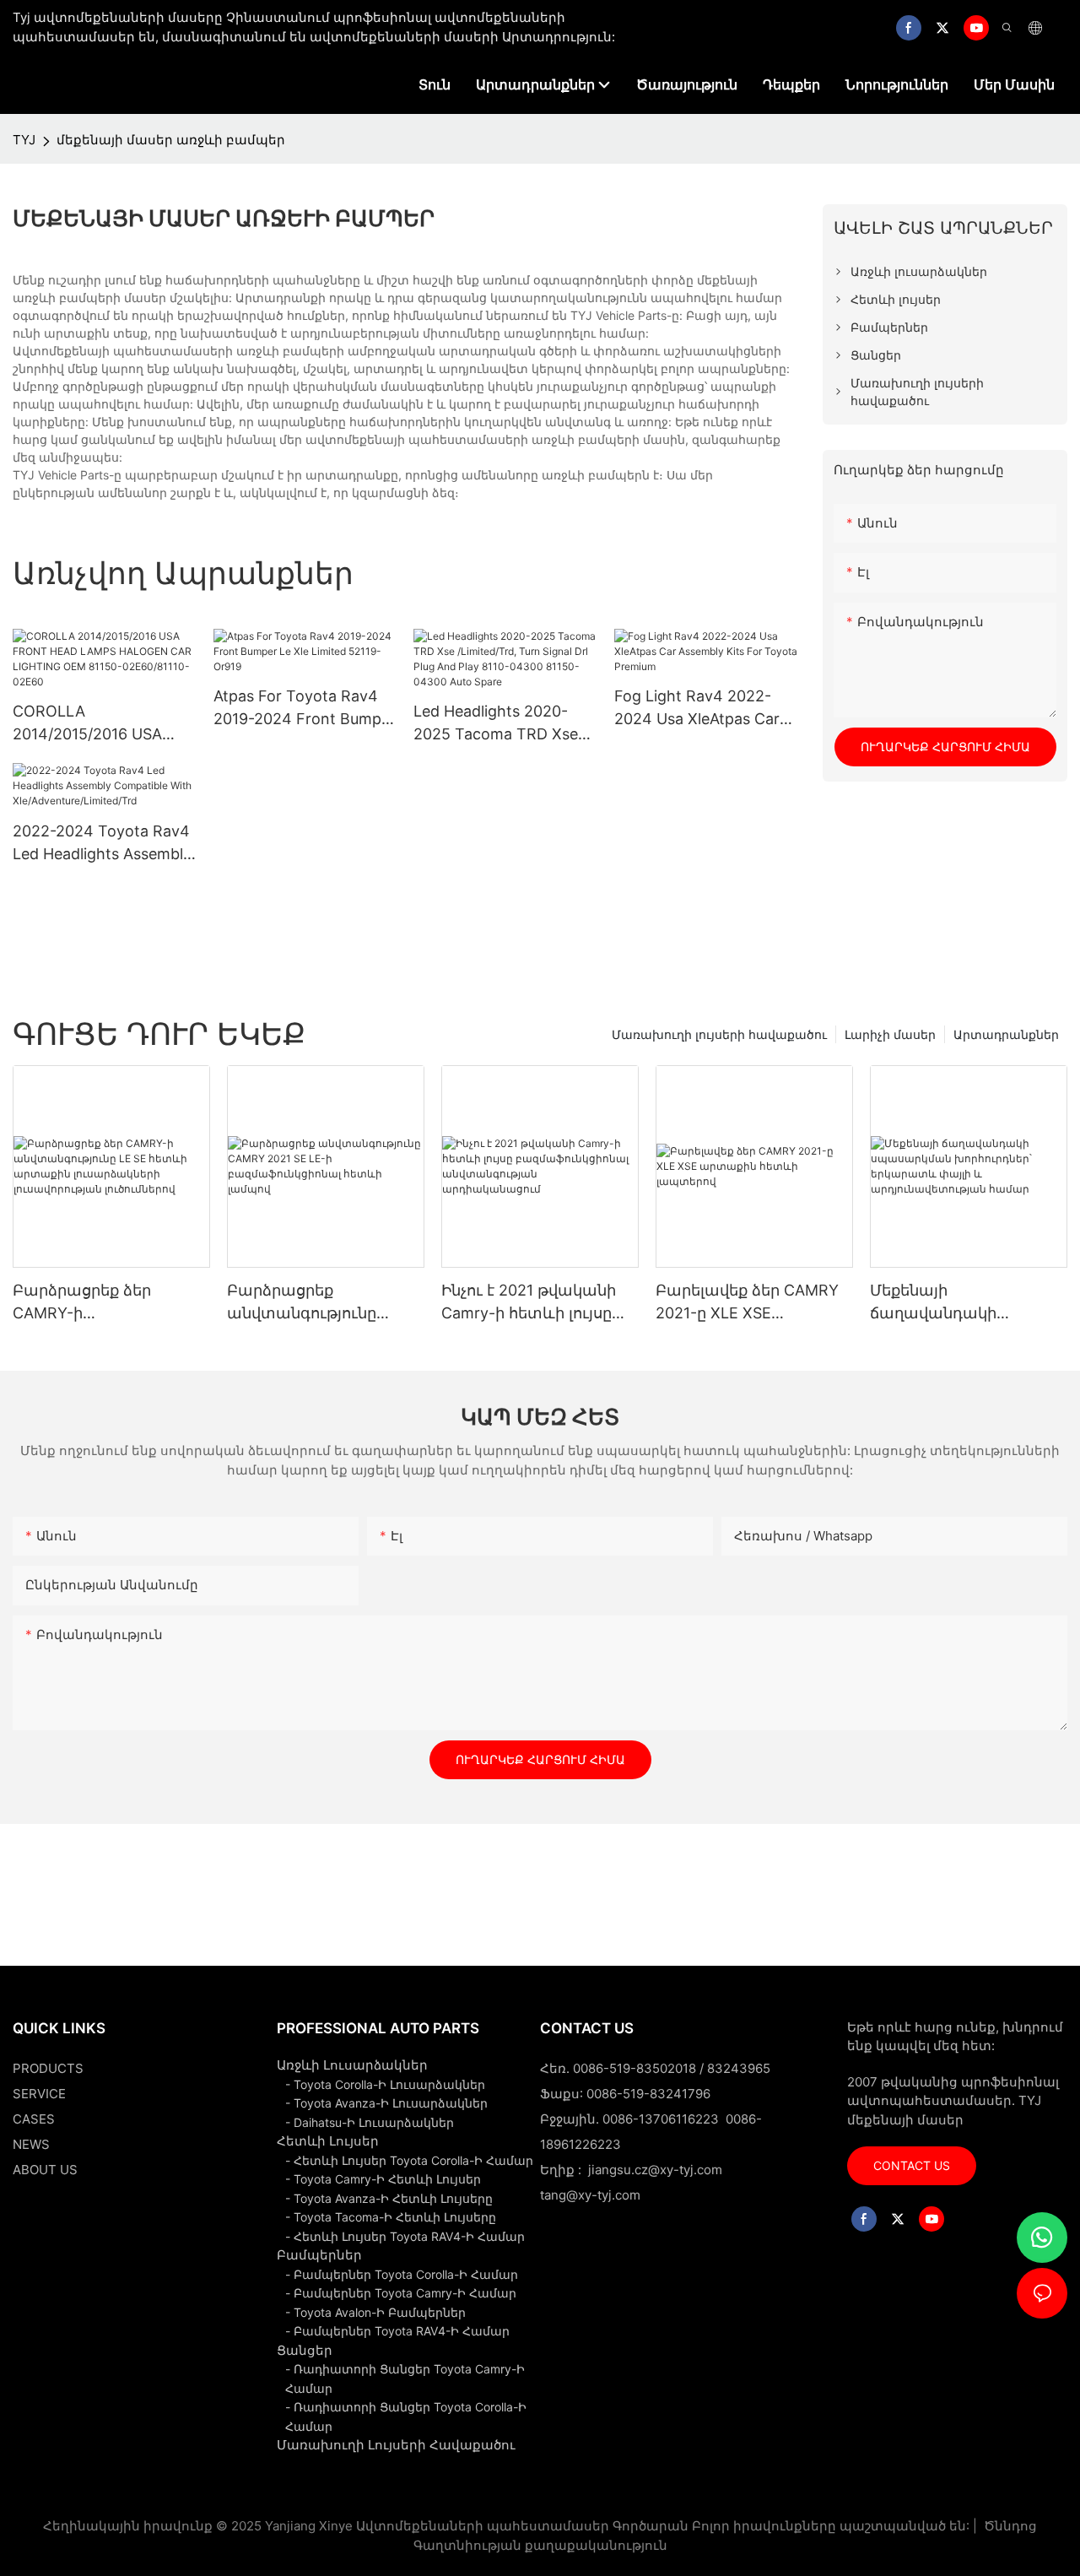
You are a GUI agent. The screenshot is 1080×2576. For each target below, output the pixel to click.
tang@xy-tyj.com (590, 2195)
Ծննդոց (1009, 2526)
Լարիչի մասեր (890, 1034)
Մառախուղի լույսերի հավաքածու (719, 1034)
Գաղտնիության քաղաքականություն (540, 2545)
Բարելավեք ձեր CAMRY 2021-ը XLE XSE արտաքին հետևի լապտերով (747, 1303)
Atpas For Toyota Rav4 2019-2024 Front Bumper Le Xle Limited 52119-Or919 (305, 709)
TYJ (24, 140)
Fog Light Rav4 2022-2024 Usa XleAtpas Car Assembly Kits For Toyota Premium (706, 709)
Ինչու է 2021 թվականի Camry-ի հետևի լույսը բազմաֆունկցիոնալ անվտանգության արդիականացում (529, 1303)
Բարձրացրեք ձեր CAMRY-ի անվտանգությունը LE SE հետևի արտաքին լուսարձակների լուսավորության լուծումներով (110, 1303)
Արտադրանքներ (1006, 1034)
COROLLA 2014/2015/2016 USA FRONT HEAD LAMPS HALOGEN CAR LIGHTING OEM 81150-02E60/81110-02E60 (94, 724)
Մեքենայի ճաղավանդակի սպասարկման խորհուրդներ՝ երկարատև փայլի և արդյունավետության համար (954, 1303)
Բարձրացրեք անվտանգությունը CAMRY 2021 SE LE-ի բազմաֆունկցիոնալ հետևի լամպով (308, 1303)
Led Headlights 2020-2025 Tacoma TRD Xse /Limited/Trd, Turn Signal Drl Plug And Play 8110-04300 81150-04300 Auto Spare (501, 724)
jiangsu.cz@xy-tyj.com (655, 2170)
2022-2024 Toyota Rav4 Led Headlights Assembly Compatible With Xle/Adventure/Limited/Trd (102, 844)
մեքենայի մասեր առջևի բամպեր (171, 140)
